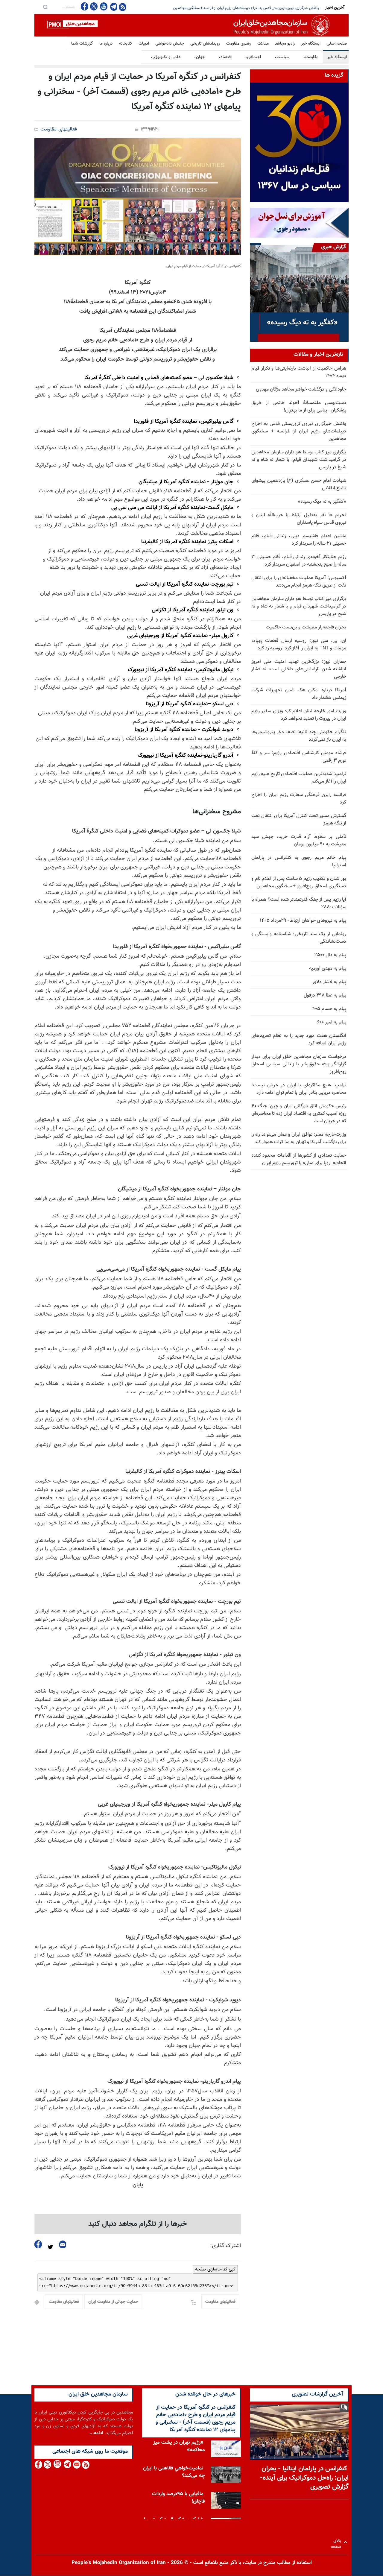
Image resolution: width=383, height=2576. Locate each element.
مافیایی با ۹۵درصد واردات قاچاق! (178, 2498)
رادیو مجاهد (285, 44)
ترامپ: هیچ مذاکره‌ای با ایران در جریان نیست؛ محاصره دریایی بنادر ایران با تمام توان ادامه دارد (299, 1089)
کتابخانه (126, 44)
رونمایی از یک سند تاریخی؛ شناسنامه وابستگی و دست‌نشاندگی (299, 938)
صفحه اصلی (337, 44)
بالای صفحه (337, 2542)
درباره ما (106, 44)
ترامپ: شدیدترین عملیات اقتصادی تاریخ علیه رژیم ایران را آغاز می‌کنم (299, 778)
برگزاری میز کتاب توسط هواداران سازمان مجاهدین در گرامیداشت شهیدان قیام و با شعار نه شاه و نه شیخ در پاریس (299, 606)
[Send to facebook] (38, 2244)
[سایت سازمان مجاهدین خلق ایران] (191, 25)
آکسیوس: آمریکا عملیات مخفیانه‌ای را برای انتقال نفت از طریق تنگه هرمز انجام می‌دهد (299, 582)
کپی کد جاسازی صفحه (215, 2269)
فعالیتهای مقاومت (59, 129)
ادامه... (96, 2433)
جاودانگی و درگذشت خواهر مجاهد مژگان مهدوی (301, 389)
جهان (199, 57)
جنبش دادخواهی (170, 44)
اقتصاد (225, 57)
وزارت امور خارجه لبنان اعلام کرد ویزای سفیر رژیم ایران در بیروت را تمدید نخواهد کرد (299, 715)
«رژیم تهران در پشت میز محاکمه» (179, 2446)
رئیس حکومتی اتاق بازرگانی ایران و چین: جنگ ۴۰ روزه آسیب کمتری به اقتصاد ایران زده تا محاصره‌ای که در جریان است (299, 1114)
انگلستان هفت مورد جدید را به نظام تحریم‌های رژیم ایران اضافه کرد (299, 1040)
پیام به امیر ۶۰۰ (332, 1022)
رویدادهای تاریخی (205, 44)
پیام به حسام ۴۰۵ (329, 1009)
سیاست (282, 57)
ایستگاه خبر (311, 44)
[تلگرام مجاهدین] (113, 7)
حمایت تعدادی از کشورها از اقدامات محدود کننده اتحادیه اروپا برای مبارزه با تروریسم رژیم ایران (299, 1159)
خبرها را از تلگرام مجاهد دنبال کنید (138, 2224)
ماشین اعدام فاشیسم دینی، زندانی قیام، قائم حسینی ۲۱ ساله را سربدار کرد (299, 540)
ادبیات (144, 44)
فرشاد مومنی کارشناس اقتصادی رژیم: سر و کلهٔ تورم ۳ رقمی (299, 757)
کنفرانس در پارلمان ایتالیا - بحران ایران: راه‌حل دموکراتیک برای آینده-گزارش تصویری (304, 2478)
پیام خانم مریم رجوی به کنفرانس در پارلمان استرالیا (299, 862)
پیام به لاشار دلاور (329, 982)
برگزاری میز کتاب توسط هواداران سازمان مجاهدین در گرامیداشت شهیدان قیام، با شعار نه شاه (253, 8)
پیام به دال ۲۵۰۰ (330, 955)
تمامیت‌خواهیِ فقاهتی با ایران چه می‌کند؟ (174, 2472)
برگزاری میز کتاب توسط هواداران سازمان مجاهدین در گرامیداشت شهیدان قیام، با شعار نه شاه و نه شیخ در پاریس (299, 460)
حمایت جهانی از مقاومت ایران (113, 2302)
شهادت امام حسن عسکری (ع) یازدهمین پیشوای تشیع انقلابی (299, 484)
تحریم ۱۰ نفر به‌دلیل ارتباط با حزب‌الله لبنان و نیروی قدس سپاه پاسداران (299, 519)
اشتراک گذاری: (225, 2246)
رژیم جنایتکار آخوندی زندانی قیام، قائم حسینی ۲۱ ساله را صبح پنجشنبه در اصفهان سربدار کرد (299, 561)
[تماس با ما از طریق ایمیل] (76, 2465)
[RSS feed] (123, 7)
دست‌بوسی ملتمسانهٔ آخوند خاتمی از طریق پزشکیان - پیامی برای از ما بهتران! (299, 407)
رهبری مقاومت (239, 44)
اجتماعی (253, 57)
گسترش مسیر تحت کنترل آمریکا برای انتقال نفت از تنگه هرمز (299, 820)
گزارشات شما (82, 44)
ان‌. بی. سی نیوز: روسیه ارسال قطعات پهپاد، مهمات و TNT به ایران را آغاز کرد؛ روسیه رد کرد (299, 645)
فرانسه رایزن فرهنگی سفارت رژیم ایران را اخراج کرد (299, 799)
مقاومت (311, 57)
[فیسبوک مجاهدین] (85, 6)
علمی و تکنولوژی (165, 57)
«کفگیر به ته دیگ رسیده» (322, 502)
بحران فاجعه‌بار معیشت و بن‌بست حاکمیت (306, 627)
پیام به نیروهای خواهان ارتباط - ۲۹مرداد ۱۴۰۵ (303, 921)
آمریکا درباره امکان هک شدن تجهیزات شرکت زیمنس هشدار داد (299, 694)
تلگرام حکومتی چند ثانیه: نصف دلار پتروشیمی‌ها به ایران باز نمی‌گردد (299, 736)
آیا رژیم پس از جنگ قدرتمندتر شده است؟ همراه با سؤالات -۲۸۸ (299, 903)
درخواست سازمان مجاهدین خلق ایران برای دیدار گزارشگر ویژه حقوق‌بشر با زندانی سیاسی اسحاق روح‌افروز (299, 1064)
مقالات (263, 44)
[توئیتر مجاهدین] (94, 6)
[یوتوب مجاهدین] (103, 6)
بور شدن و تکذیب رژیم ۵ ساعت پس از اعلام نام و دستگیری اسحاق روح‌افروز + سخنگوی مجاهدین (299, 883)
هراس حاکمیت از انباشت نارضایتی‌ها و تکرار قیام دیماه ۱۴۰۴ (299, 372)
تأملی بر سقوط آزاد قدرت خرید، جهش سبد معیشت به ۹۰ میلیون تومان (299, 841)
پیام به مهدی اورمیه (328, 969)
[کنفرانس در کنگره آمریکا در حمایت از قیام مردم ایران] (138, 197)
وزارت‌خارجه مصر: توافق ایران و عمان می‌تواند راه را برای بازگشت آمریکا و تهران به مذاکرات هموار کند (299, 1138)
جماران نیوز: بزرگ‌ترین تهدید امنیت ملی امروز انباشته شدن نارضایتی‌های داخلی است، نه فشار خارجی (299, 669)
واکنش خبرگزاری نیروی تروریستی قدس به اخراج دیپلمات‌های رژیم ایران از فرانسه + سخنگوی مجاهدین (299, 431)
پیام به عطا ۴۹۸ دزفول (325, 995)
